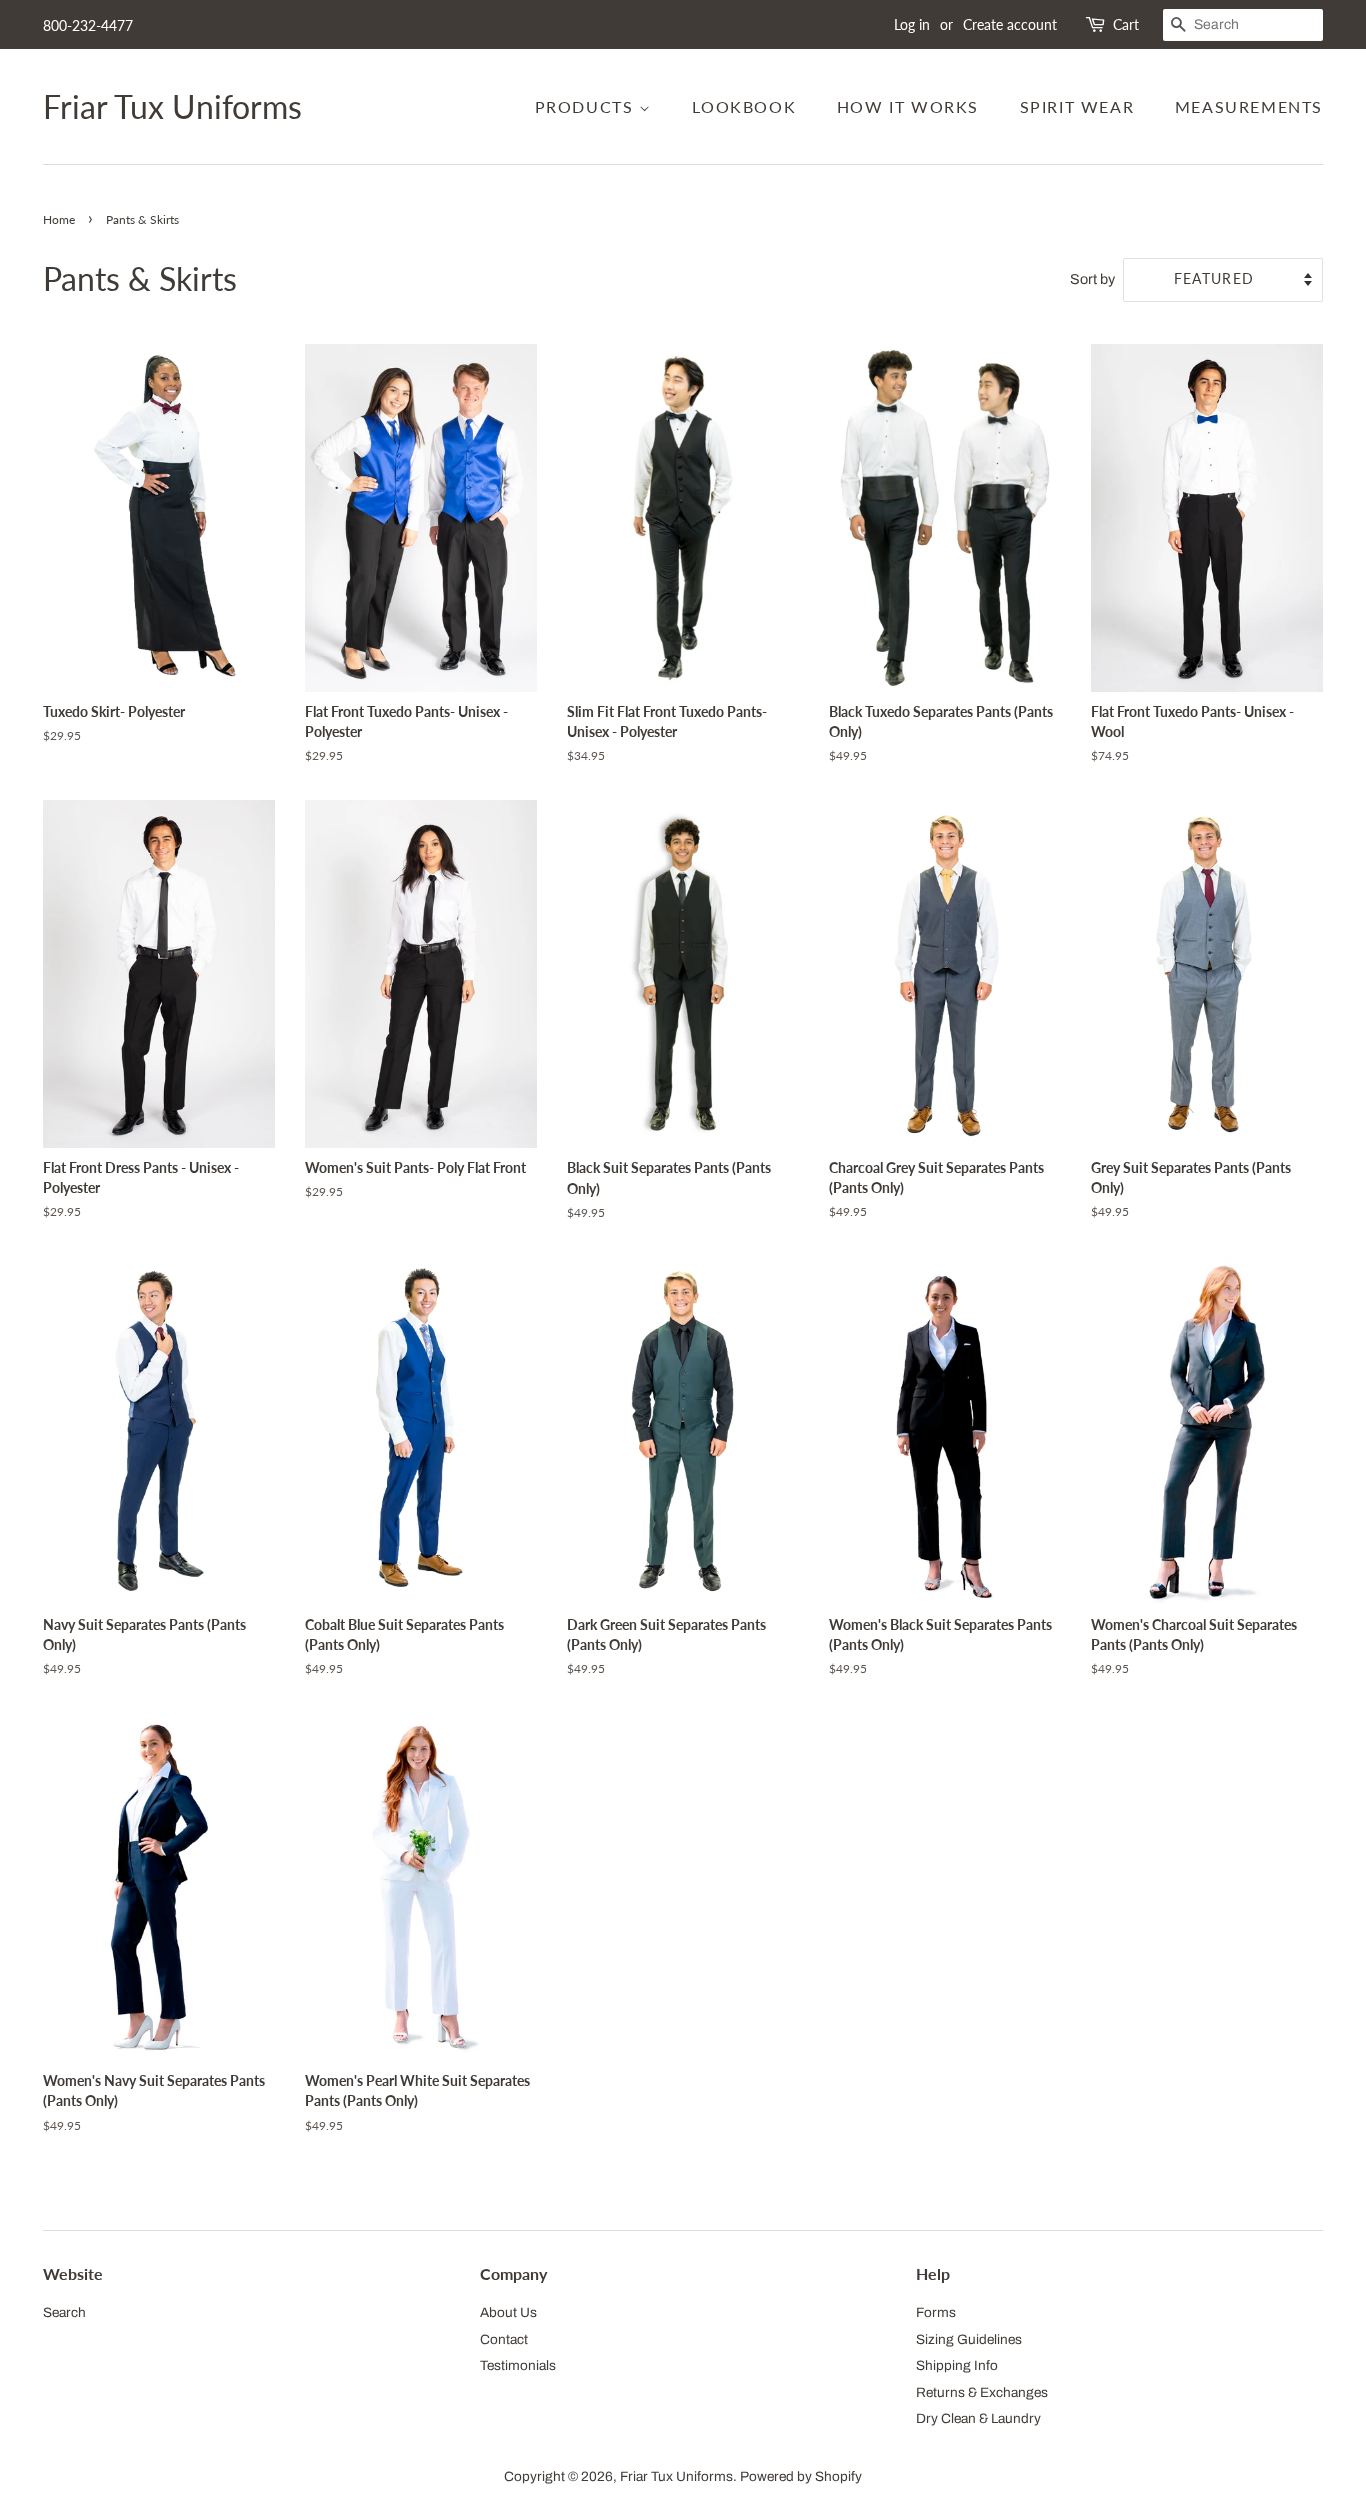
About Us (508, 2312)
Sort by (1092, 279)
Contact (504, 2339)
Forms (936, 2312)
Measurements (1249, 106)
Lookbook (744, 106)
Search (64, 2312)
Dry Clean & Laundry (978, 2418)
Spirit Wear (1077, 106)
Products (587, 106)
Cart (1126, 24)
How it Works (908, 106)
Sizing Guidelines (969, 2339)
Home (59, 219)
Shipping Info (957, 2365)
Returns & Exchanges (982, 2392)
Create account (1010, 24)
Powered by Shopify (801, 2476)
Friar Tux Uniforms (172, 107)
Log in (912, 24)
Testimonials (518, 2365)
